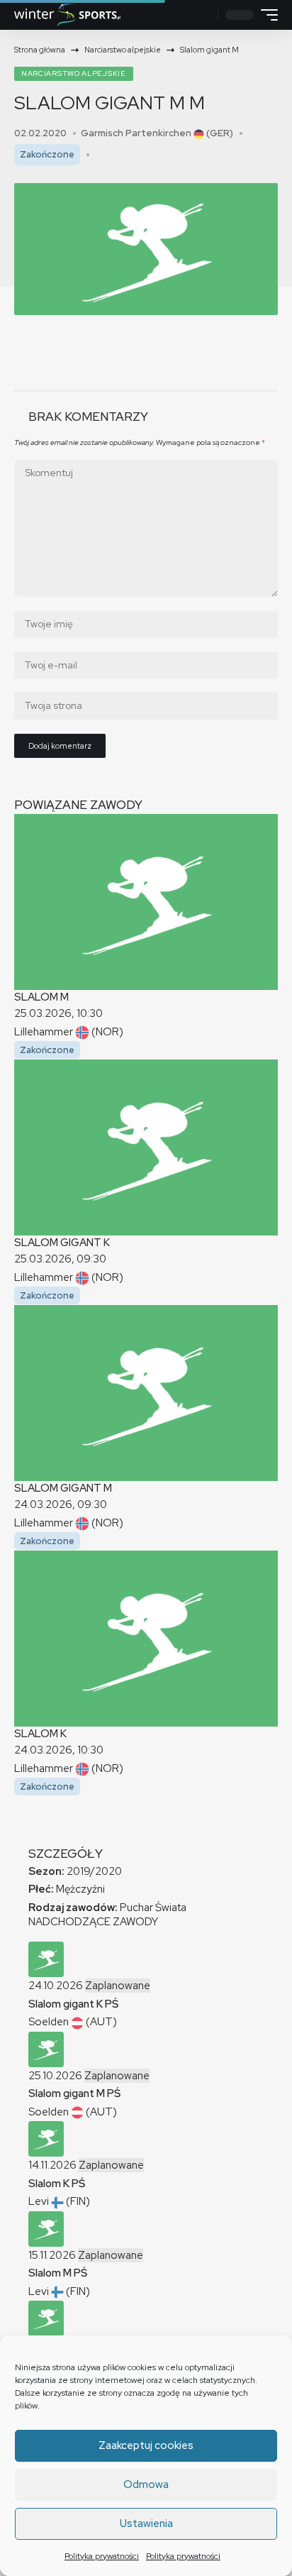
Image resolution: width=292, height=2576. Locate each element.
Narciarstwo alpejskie (74, 73)
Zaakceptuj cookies (146, 2445)
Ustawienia (146, 2523)
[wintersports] (67, 15)
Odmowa (146, 2484)
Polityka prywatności (102, 2556)
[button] (204, 15)
